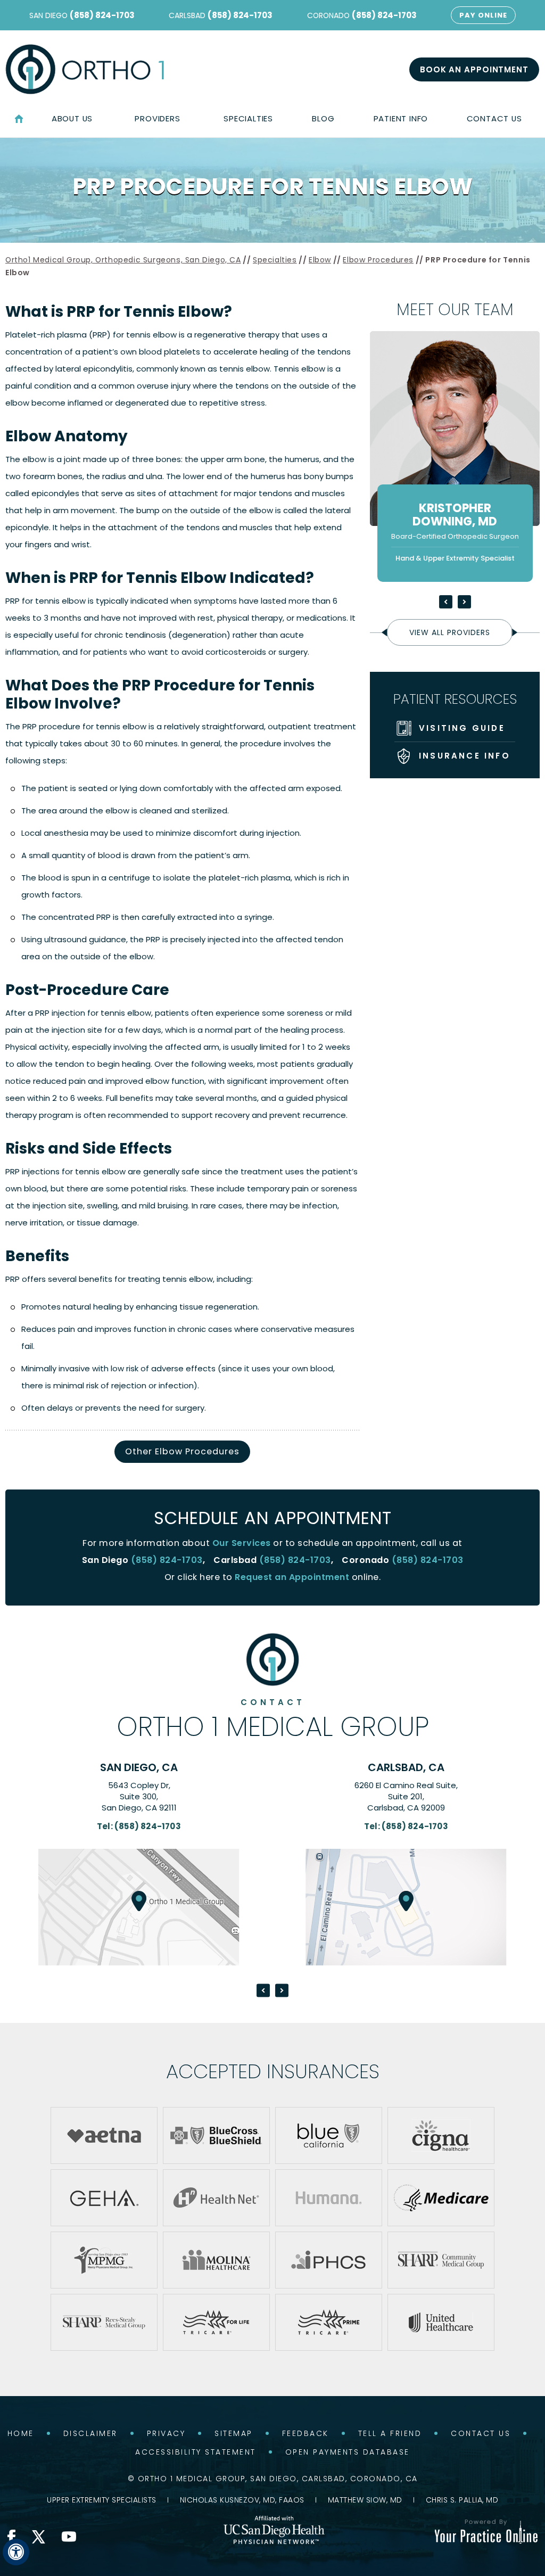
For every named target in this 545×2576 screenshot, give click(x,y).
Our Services (242, 1543)
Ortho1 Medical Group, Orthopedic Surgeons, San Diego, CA (123, 260)
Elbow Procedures (378, 260)
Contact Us (481, 2433)
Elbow (320, 260)
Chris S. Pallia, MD (462, 2500)
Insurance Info (465, 756)
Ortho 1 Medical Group (273, 1719)
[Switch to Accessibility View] (16, 2552)
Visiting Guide (462, 728)
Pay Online (483, 15)
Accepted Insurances (273, 2071)
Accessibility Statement (196, 2452)
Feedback (305, 2433)
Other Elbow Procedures (182, 1451)
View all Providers (450, 632)
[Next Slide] (464, 602)
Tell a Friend (390, 2433)
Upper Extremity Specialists (102, 2500)
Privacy (166, 2433)
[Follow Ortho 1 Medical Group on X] (39, 2537)
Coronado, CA (406, 1767)
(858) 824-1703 (102, 15)
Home (19, 119)
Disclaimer (90, 2433)
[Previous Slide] (446, 602)
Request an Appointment (292, 1577)
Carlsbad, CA (139, 1767)
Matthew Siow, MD (365, 2500)
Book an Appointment (474, 69)
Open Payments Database (348, 2452)
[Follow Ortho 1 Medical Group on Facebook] (12, 2537)
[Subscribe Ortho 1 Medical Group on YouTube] (69, 2537)
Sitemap (234, 2433)
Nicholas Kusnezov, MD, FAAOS (242, 2500)
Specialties (275, 260)
